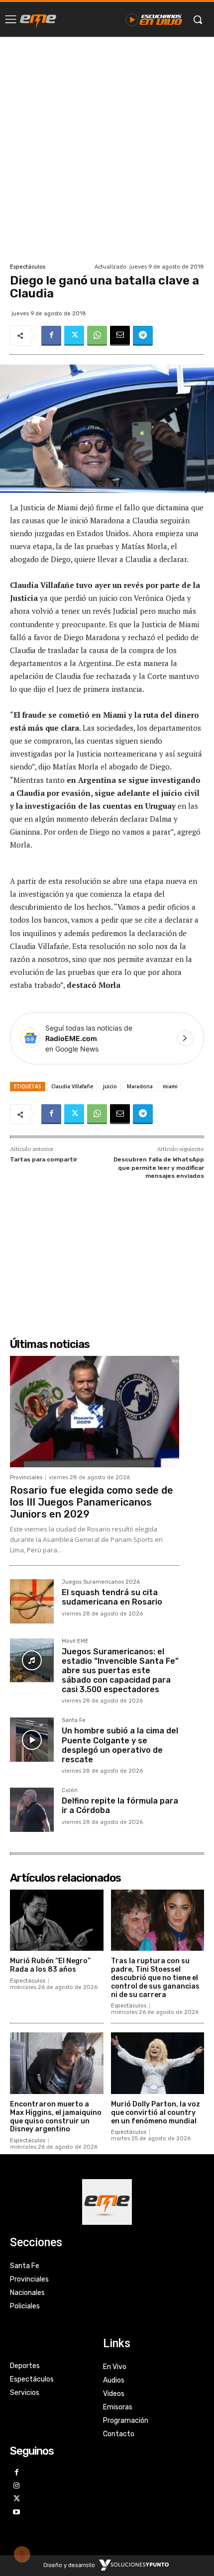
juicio (110, 1086)
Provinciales (26, 1478)
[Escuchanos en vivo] (154, 19)
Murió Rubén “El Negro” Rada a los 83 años (50, 1965)
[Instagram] (17, 2486)
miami (170, 1086)
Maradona (140, 1086)
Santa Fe (74, 1720)
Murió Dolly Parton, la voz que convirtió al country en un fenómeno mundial (156, 2113)
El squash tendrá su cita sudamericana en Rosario (112, 1597)
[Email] (120, 336)
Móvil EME (75, 1641)
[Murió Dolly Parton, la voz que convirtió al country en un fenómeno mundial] (158, 2063)
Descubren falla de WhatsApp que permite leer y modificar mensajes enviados (159, 1168)
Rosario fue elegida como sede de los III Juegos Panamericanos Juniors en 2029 (92, 1502)
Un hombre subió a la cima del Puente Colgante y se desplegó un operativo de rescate (120, 1745)
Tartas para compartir (44, 1159)
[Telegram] (143, 336)
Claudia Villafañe (72, 1086)
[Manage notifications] (22, 2554)
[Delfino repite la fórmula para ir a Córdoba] (32, 1810)
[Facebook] (51, 336)
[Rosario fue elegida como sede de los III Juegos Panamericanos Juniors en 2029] (95, 1412)
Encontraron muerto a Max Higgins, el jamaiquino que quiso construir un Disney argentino (56, 2117)
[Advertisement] (107, 149)
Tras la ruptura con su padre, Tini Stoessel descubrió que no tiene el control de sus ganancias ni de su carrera (155, 1978)
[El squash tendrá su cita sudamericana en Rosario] (32, 1601)
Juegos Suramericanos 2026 (101, 1582)
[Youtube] (17, 2513)
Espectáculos (28, 267)
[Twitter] (74, 336)
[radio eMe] (38, 19)
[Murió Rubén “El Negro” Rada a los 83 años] (57, 1920)
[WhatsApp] (97, 336)
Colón (70, 1791)
